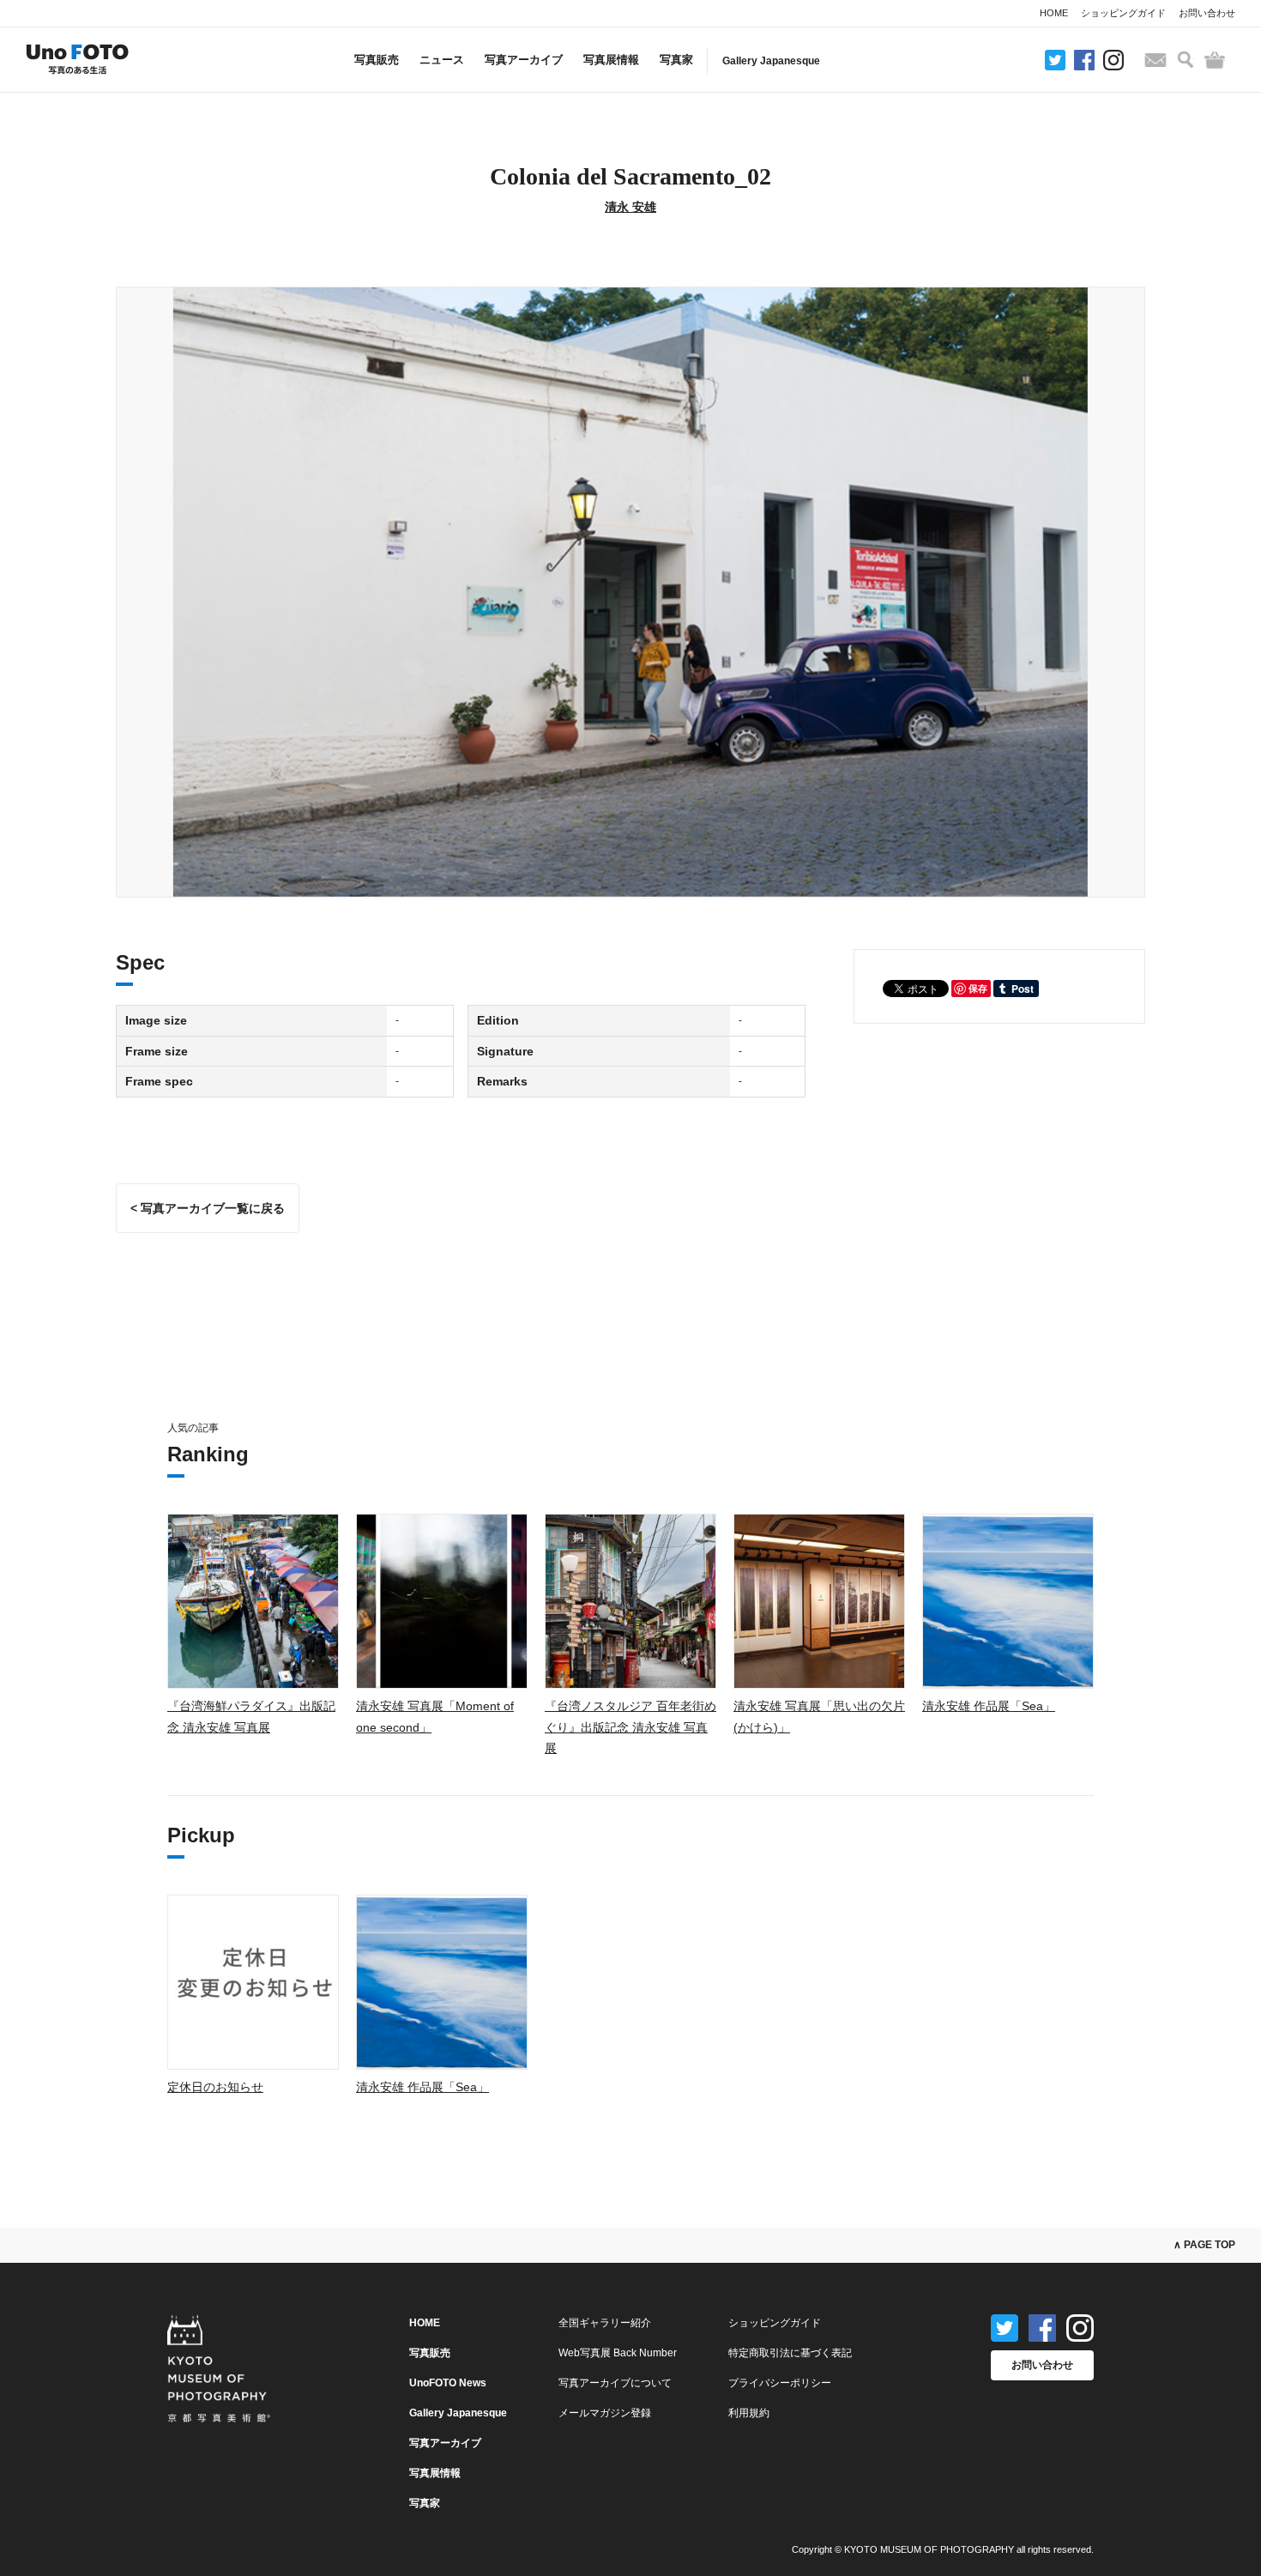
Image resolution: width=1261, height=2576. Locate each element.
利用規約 (749, 2413)
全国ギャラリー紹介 (605, 2323)
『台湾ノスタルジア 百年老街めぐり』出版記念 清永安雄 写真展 (630, 1727)
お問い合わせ (1207, 13)
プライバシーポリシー (780, 2383)
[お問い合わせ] (1155, 60)
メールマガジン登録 (605, 2413)
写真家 (676, 60)
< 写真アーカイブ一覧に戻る (208, 1208)
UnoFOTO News (448, 2383)
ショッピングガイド (1123, 13)
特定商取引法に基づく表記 (790, 2353)
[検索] (1186, 60)
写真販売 (377, 60)
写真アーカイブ (524, 60)
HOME (1054, 13)
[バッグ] (1215, 60)
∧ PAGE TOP (1204, 2245)
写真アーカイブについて (615, 2383)
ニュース (442, 60)
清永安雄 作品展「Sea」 (989, 1706)
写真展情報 (611, 60)
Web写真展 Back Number (618, 2353)
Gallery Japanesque (771, 61)
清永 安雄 (630, 207)
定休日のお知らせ (215, 2087)
